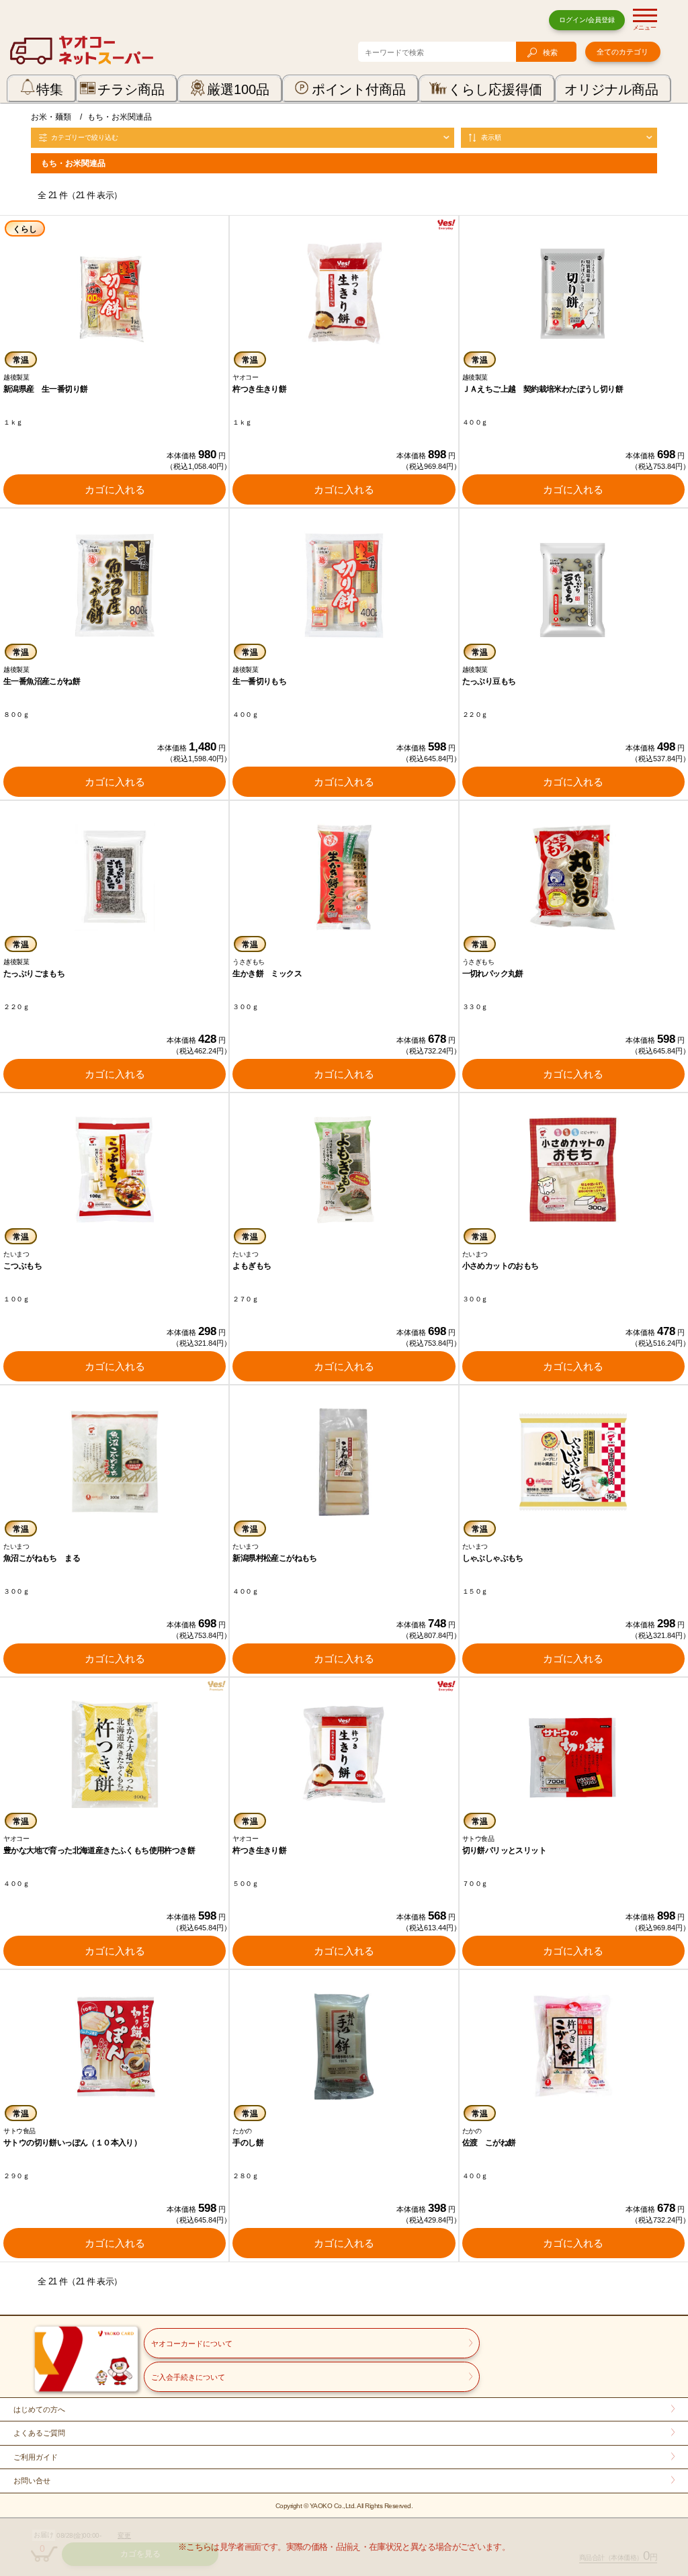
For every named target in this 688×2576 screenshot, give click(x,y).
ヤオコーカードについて (192, 2344)
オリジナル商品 (611, 89)
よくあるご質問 (39, 2433)
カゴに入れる (115, 489)
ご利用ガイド (36, 2457)
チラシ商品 (131, 89)
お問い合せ (32, 2481)
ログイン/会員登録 (587, 20)
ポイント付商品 (359, 89)
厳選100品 (238, 89)
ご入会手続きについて (188, 2377)
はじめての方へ (39, 2409)
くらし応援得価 (495, 89)
